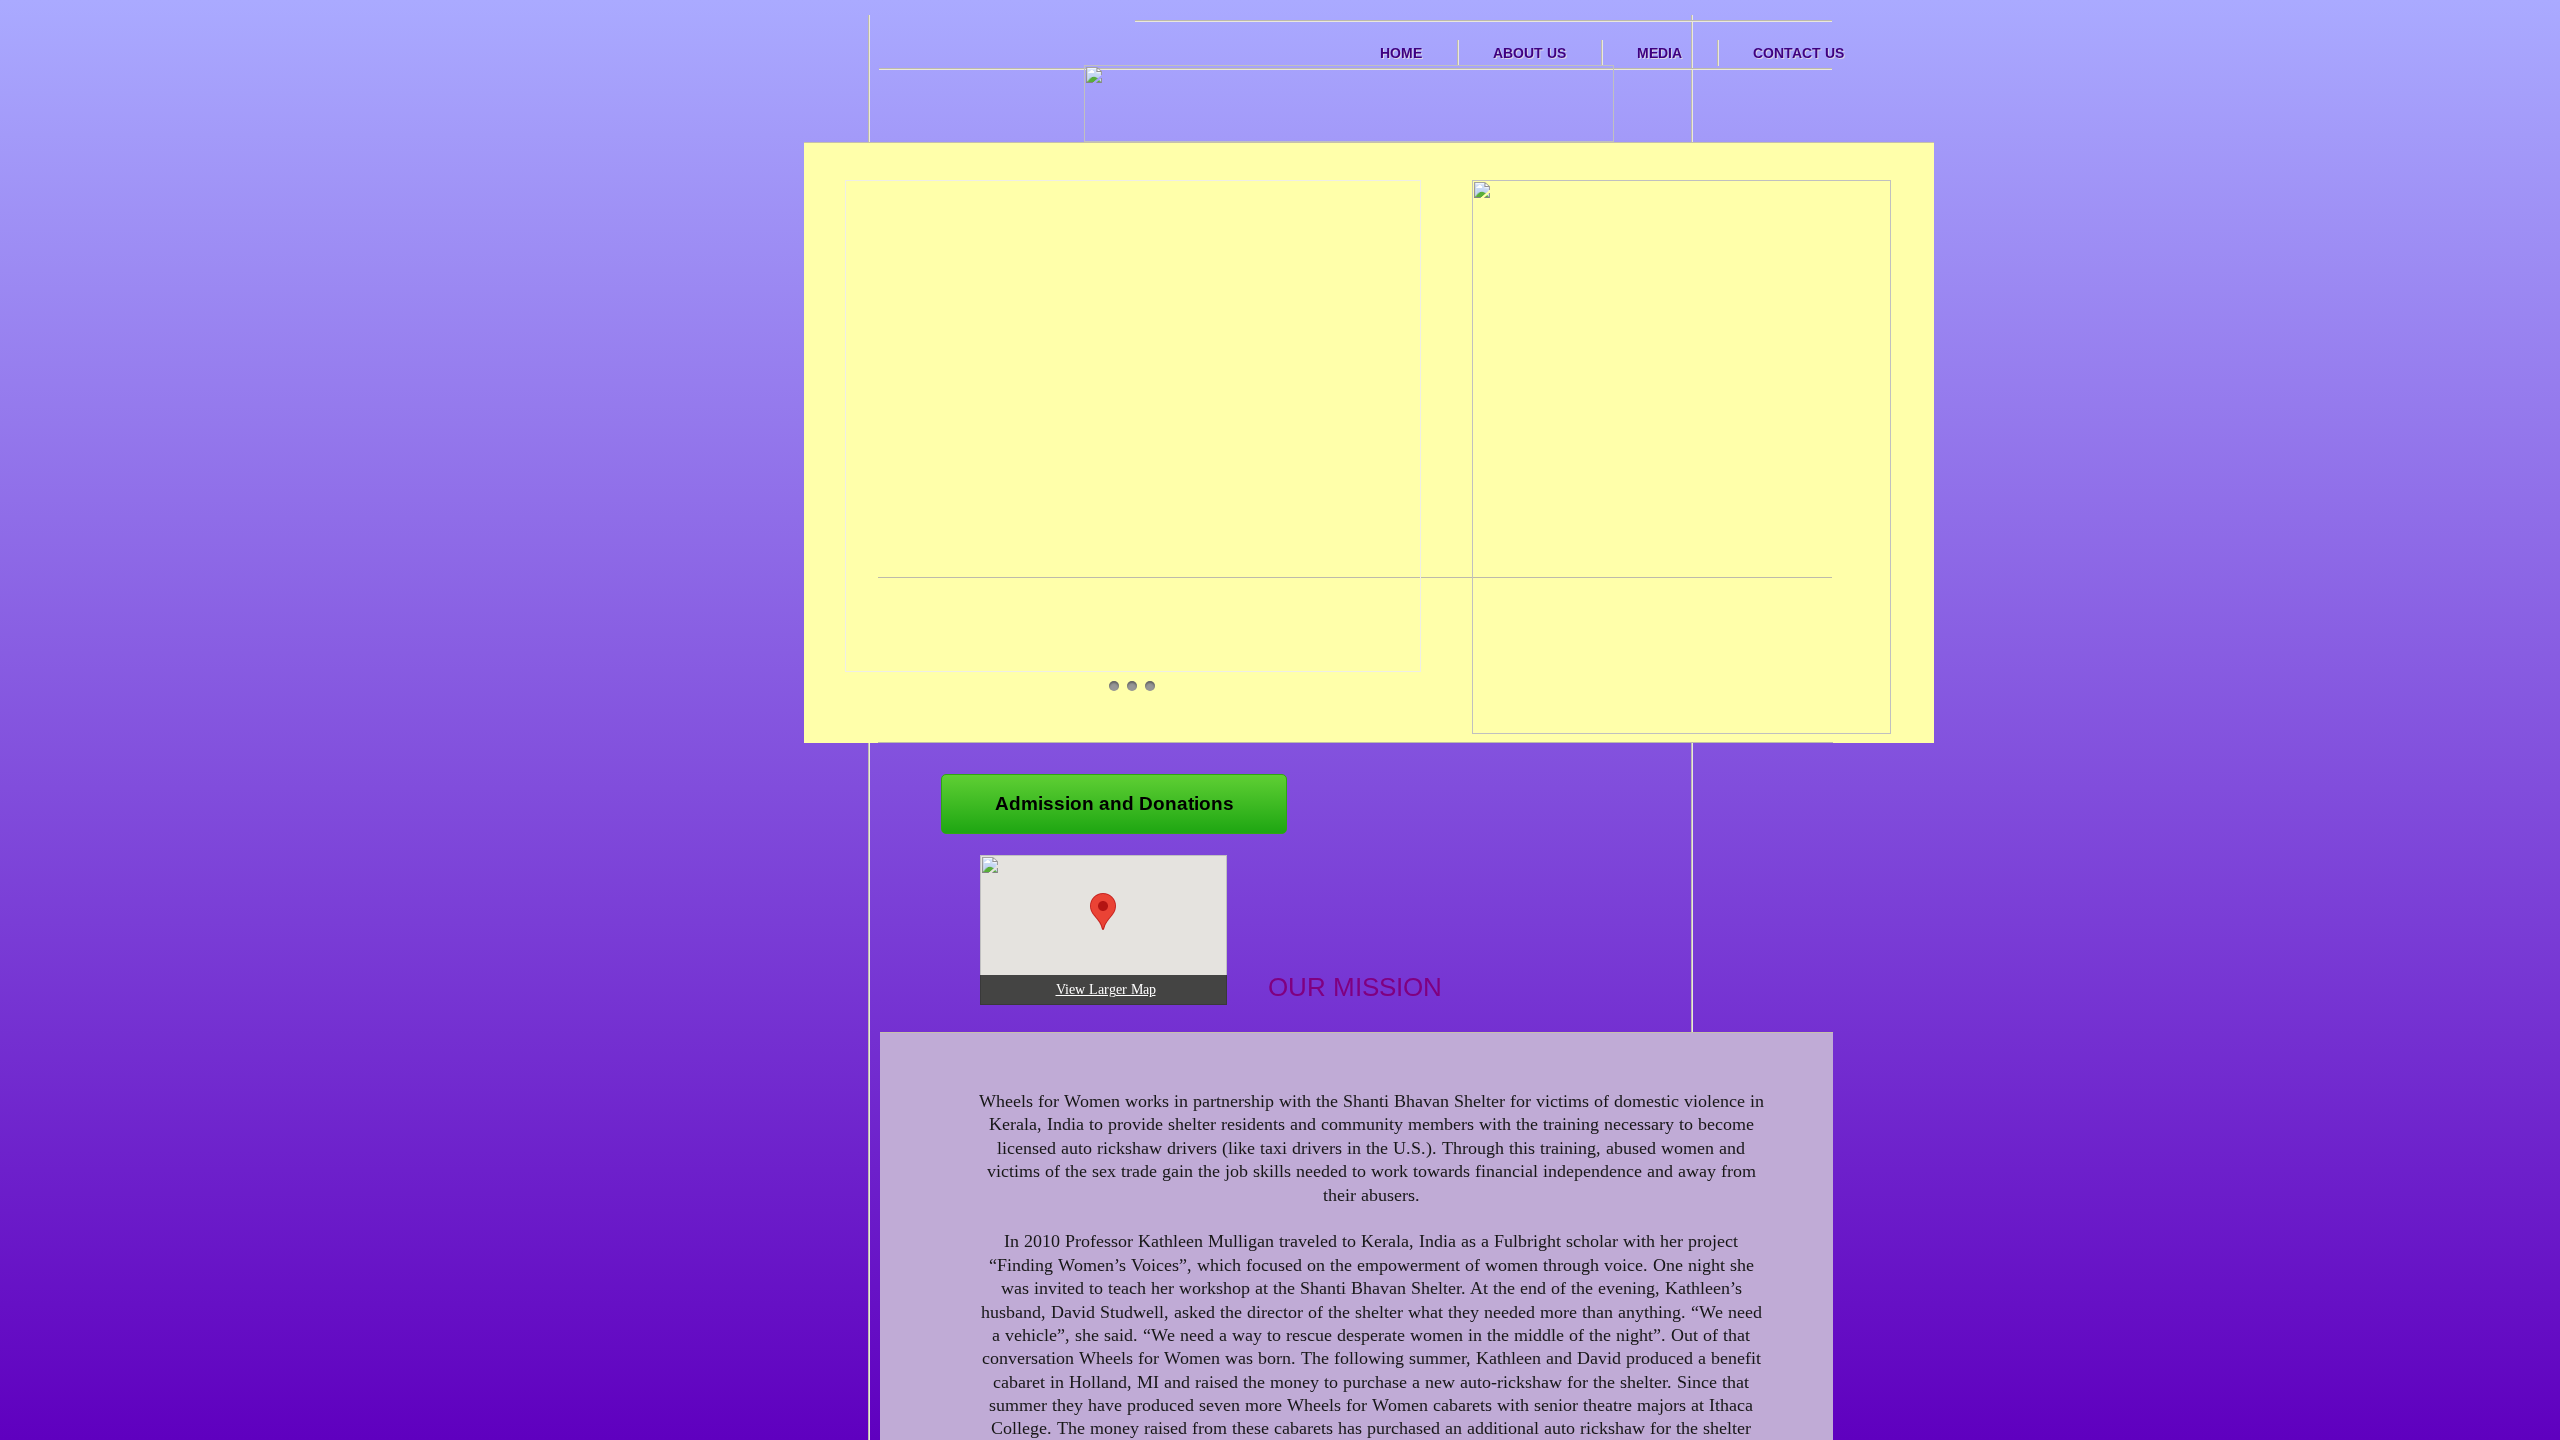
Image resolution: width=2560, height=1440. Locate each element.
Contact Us (1798, 53)
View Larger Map (1106, 989)
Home (1401, 53)
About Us (1529, 53)
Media (1659, 53)
